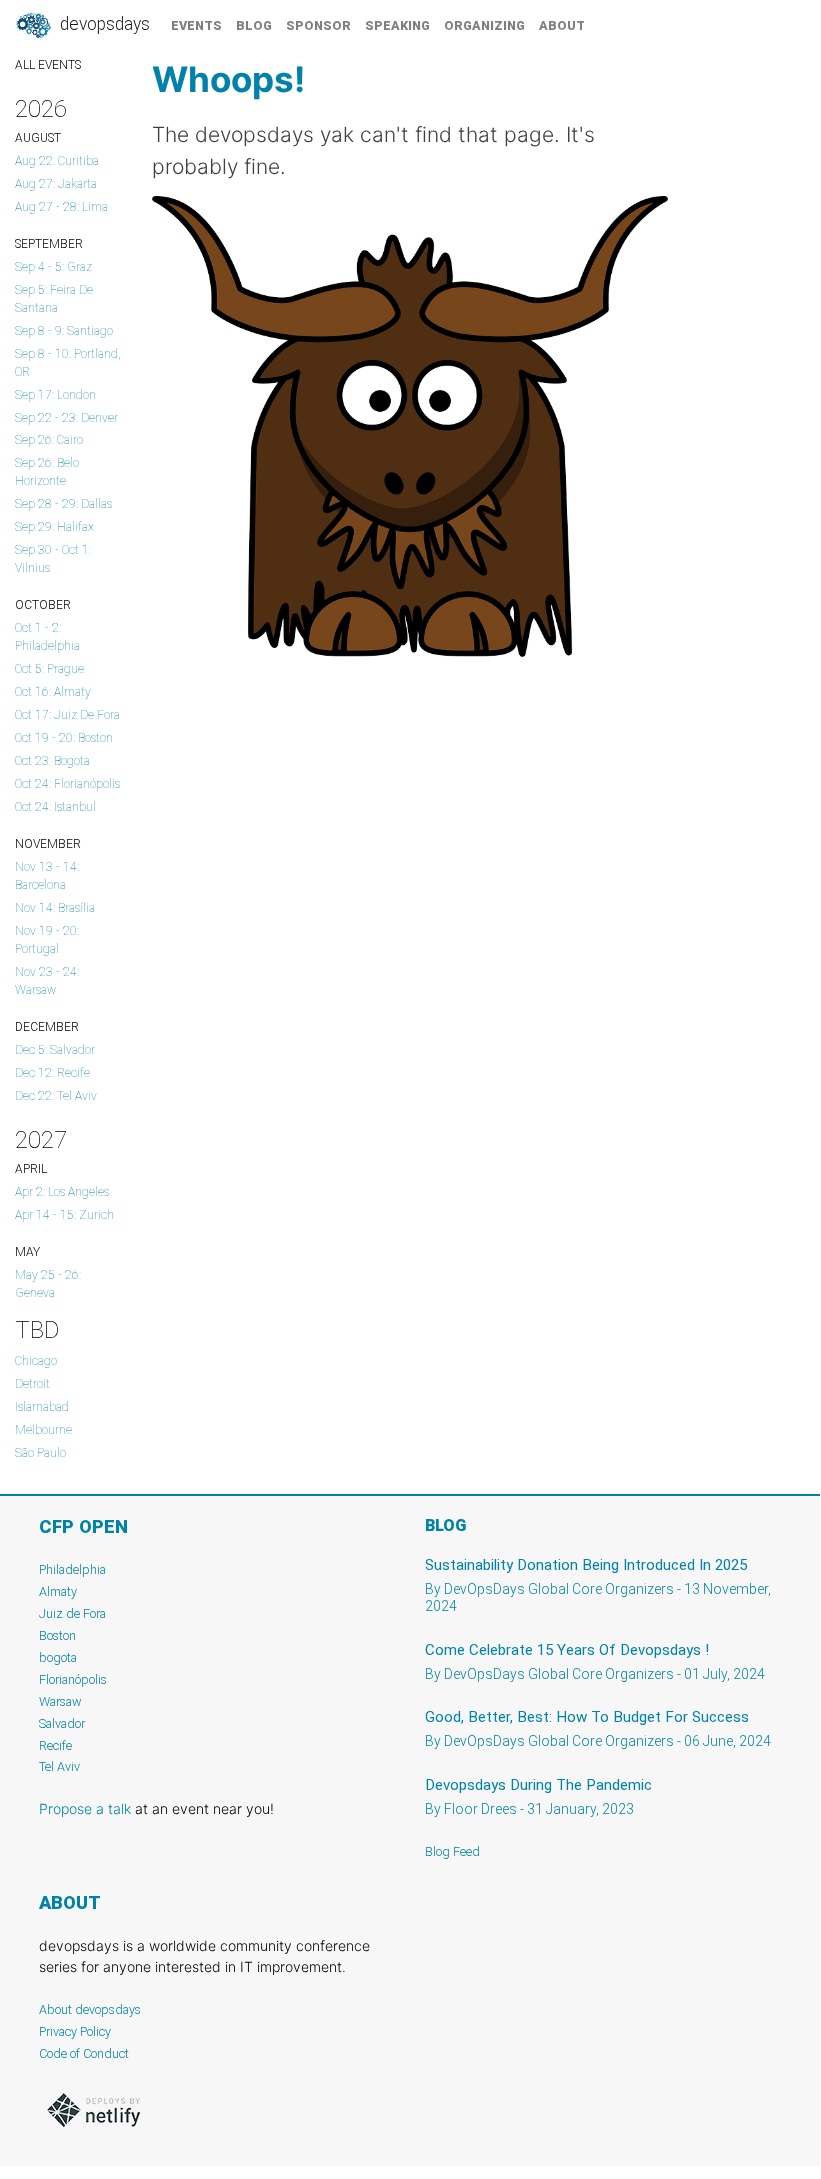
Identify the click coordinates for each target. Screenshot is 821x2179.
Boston (57, 1635)
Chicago (36, 1361)
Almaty (58, 1591)
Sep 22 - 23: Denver (66, 418)
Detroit (32, 1384)
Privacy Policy (75, 2031)
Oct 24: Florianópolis (67, 784)
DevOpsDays (103, 24)
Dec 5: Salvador (55, 1050)
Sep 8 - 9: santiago (64, 331)
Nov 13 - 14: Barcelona (47, 876)
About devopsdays (90, 2009)
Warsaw (60, 1701)
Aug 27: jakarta (56, 184)
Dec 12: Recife (52, 1073)
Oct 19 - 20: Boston (64, 738)
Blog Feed (452, 1851)
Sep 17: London (55, 395)
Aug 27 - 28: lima (61, 207)
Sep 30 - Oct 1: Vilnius (53, 559)
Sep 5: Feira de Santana (54, 299)
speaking (397, 25)
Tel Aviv (59, 1766)
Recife (55, 1745)
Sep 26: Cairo (49, 440)
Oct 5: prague (49, 669)
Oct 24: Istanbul (55, 807)
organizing (484, 25)
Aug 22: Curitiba (57, 161)
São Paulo (40, 1453)
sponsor (318, 25)
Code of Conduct (84, 2053)
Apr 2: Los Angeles (62, 1192)
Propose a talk (85, 1808)
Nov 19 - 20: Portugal (47, 940)
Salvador (62, 1723)
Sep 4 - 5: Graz (53, 267)
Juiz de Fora (72, 1613)
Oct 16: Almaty (53, 692)
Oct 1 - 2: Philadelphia (47, 637)
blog (254, 25)
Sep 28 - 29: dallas (63, 504)
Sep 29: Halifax (54, 527)
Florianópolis (73, 1679)
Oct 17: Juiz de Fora (67, 715)
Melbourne (43, 1430)
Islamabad (42, 1407)
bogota (58, 1657)
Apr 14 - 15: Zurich (64, 1215)
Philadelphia (72, 1569)
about (562, 25)
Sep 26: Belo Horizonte (47, 472)
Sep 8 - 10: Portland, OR (68, 363)
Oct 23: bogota (52, 761)
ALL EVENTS (48, 65)
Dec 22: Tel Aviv (56, 1096)
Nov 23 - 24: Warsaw (47, 981)
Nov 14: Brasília (55, 908)
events (196, 25)
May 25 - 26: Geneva (48, 1284)
